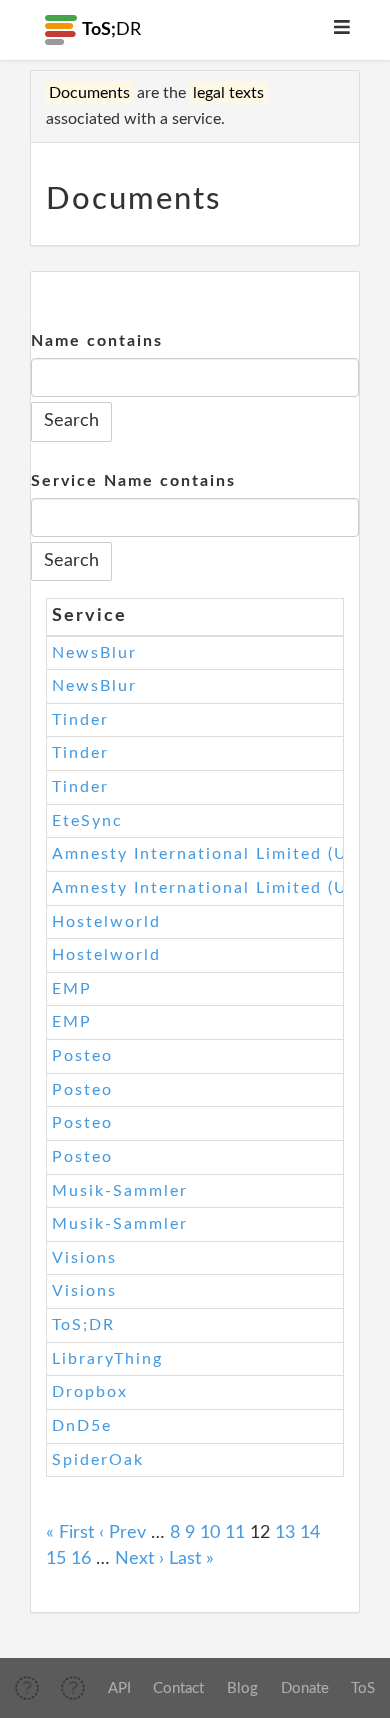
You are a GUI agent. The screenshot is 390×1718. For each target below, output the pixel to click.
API (119, 1688)
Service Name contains (133, 481)
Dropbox (90, 1392)
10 (210, 1533)
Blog (242, 1688)
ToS (363, 1688)
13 (285, 1533)
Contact (178, 1688)
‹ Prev (122, 1533)
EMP (72, 989)
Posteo (82, 1056)
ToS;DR (83, 1325)
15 (56, 1559)
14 (310, 1533)
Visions (84, 1258)
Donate (305, 1688)
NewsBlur (94, 653)
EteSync (87, 821)
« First (70, 1533)
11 (235, 1533)
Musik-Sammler (120, 1191)
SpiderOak (98, 1460)
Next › (139, 1559)
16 (81, 1559)
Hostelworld (106, 922)
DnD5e (82, 1426)
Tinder (80, 720)
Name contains (97, 341)
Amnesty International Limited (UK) (209, 854)
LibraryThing (107, 1359)
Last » (191, 1559)
